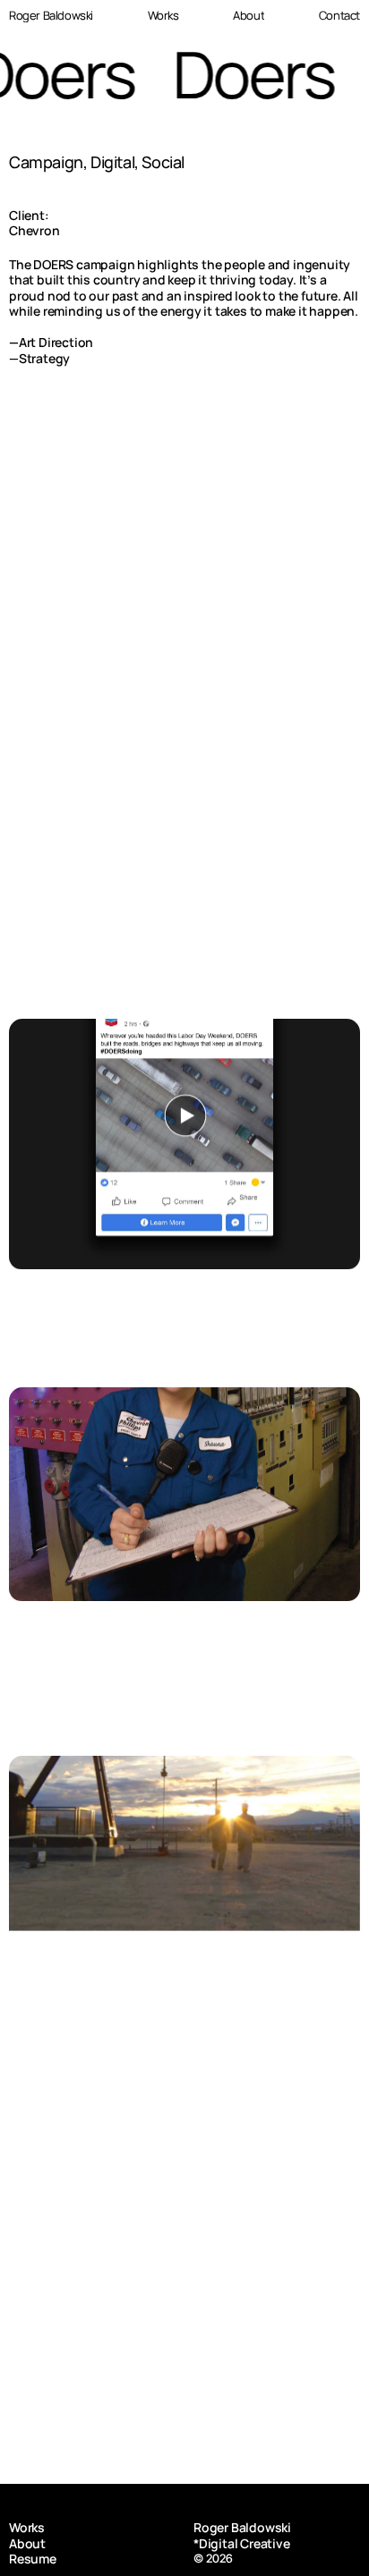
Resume (33, 2559)
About (27, 2543)
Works (27, 2527)
